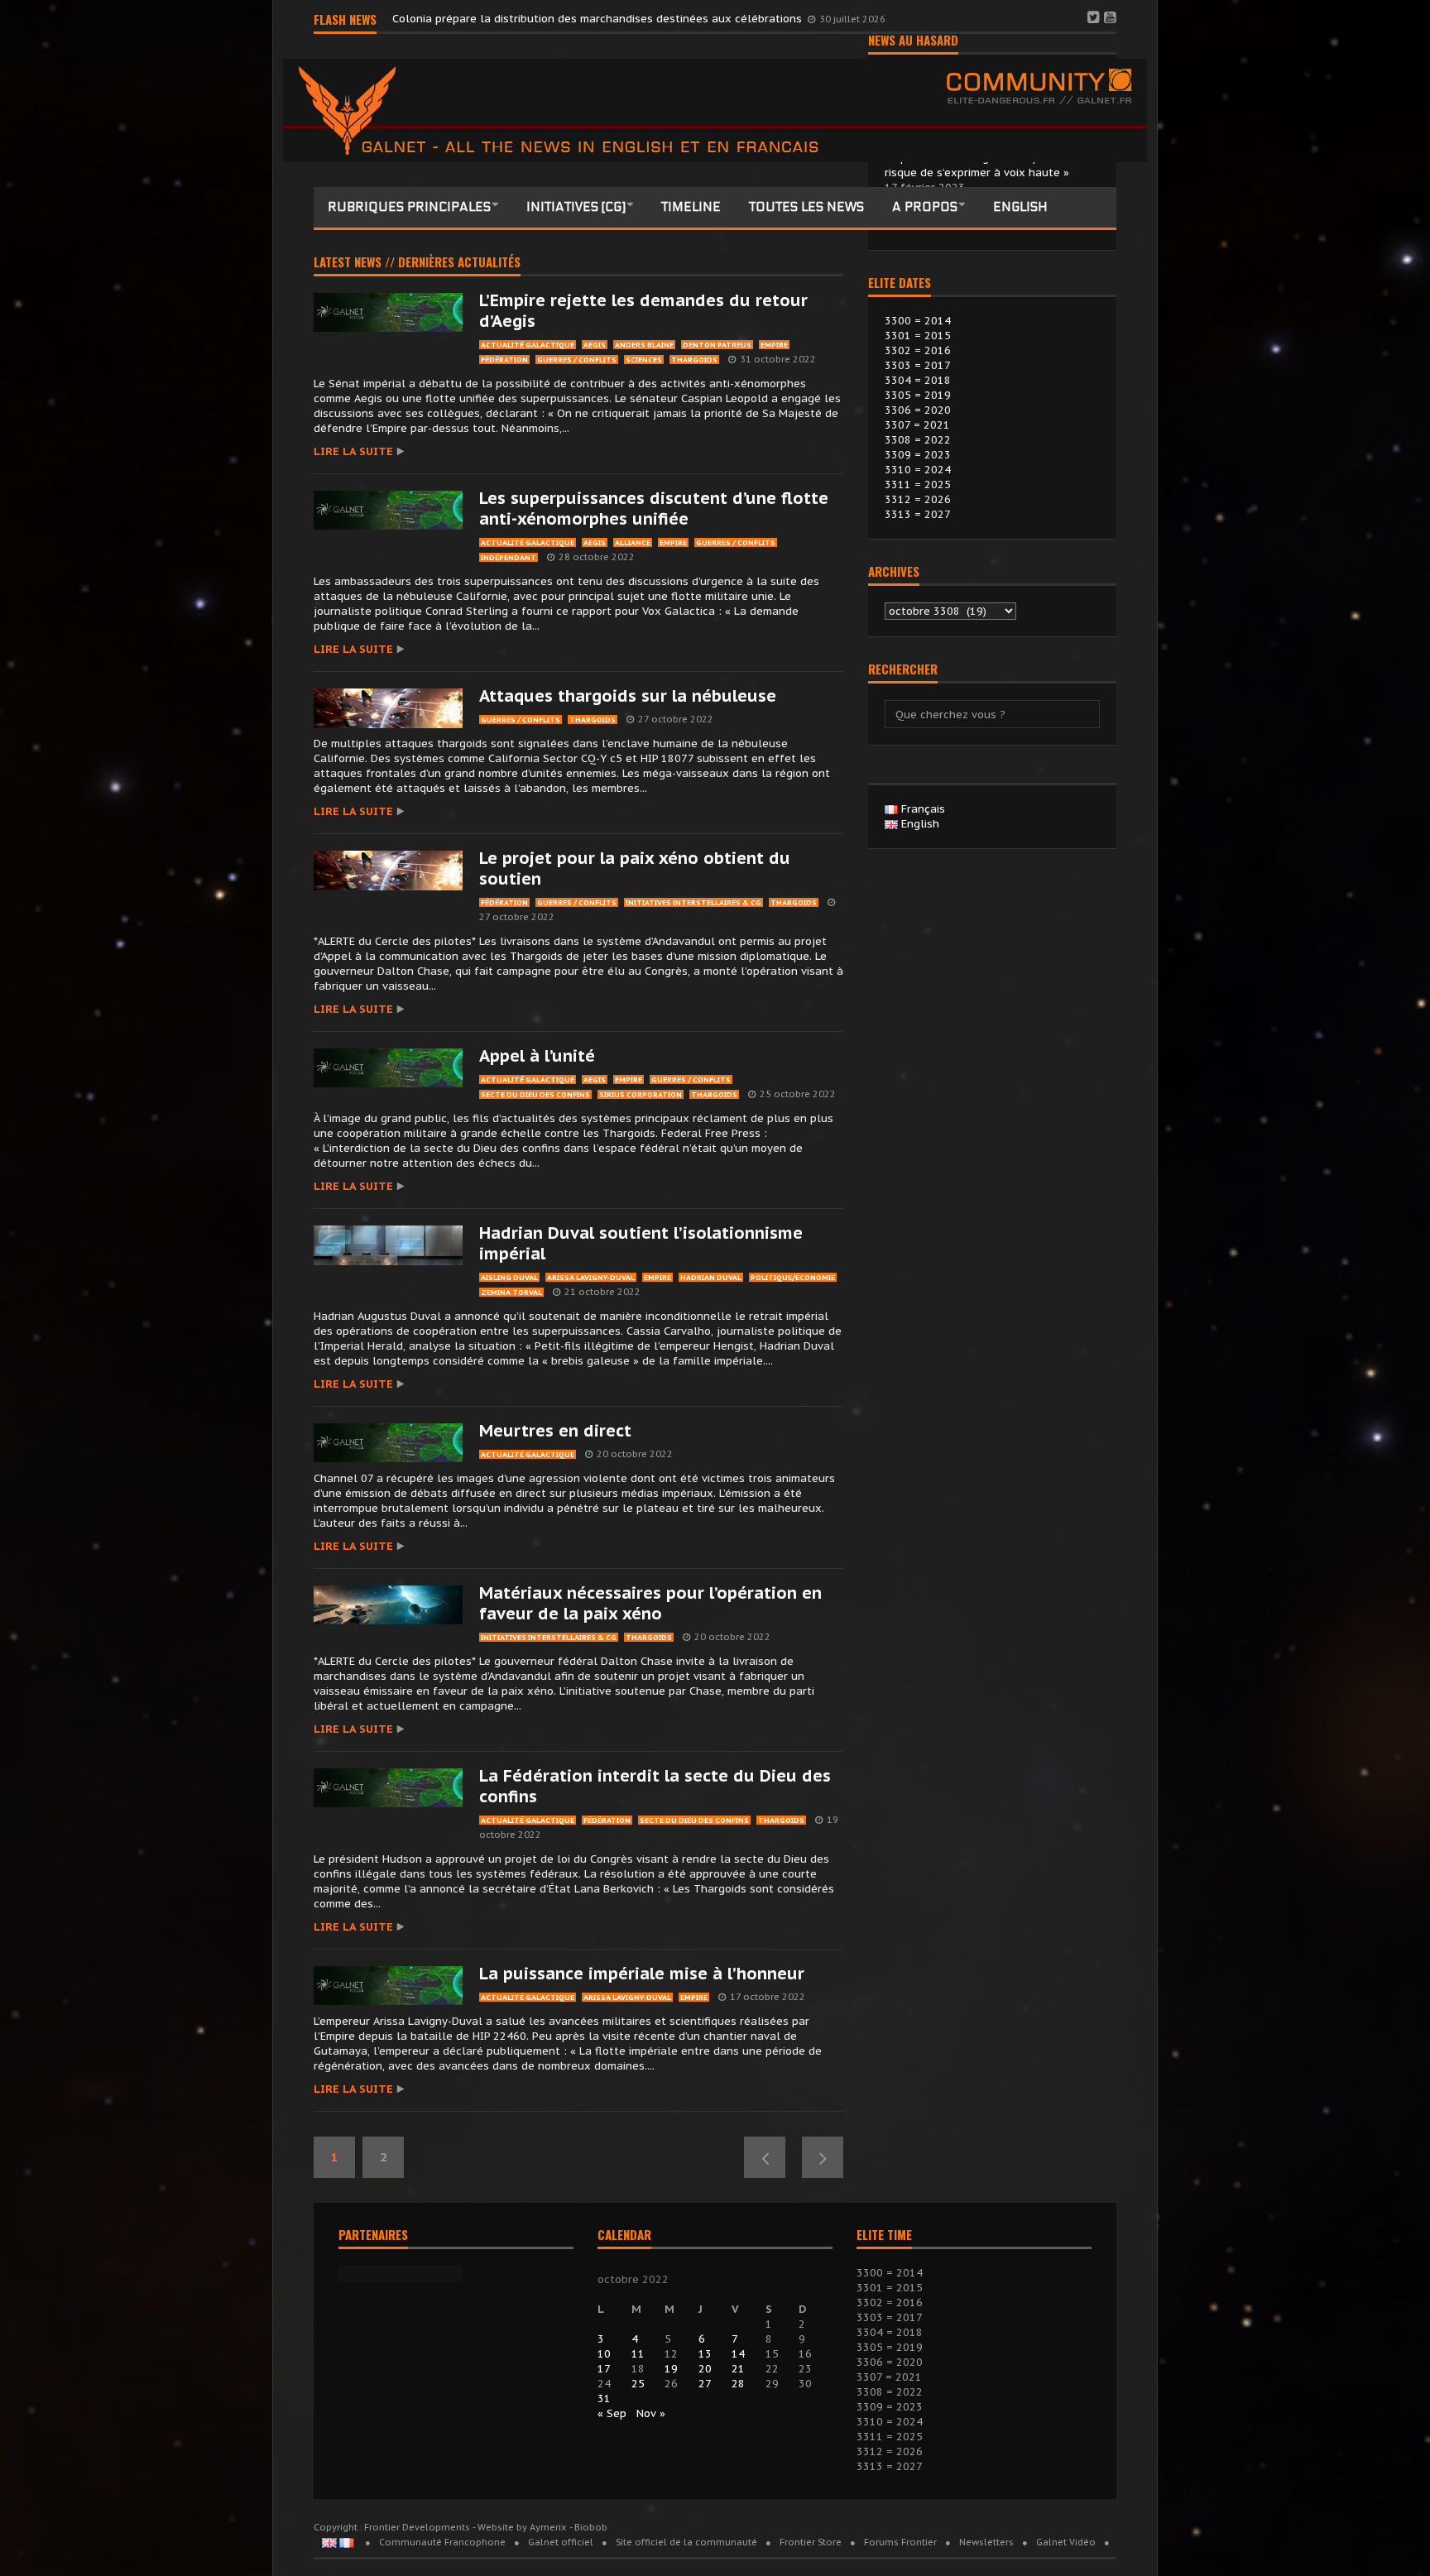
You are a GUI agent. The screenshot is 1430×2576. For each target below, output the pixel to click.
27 (705, 2384)
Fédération (504, 360)
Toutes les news (806, 207)
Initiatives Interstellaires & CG (693, 902)
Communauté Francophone (442, 2542)
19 (671, 2369)
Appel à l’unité (537, 1056)
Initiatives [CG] (576, 207)
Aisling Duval (509, 1277)
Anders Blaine (644, 345)
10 (604, 2354)
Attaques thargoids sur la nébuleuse (628, 696)
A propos (925, 207)
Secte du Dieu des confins (535, 1094)
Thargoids (694, 360)
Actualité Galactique (528, 345)
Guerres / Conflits (577, 360)
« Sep (612, 2413)
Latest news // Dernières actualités (417, 263)
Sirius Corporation (641, 1094)
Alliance (633, 542)
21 (738, 2369)
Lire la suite (353, 451)
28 (738, 2384)
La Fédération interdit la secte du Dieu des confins (655, 1786)
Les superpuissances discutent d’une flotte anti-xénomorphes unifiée (654, 508)
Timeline (691, 207)
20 (705, 2369)
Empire (774, 345)
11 (638, 2354)
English (1020, 207)
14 (738, 2354)
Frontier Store (811, 2542)
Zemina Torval (511, 1292)
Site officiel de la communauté (686, 2542)
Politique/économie (793, 1277)
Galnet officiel (561, 2542)
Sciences (644, 360)
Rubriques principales (409, 207)
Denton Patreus (717, 345)
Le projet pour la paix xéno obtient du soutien (635, 868)
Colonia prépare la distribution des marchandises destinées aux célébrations (599, 19)
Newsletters (986, 2542)
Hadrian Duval (711, 1277)
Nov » (651, 2413)
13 (705, 2354)
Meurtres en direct (555, 1431)
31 (604, 2399)
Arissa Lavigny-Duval (591, 1277)
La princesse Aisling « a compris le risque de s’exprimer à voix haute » (977, 165)
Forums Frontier (900, 2542)
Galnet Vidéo (1066, 2542)
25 (638, 2384)
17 (604, 2369)
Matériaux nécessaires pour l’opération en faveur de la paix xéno (650, 1603)
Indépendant (509, 557)
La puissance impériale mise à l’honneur (642, 1974)
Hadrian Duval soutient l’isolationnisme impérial (641, 1243)
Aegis (595, 345)
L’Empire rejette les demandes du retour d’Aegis (643, 311)
